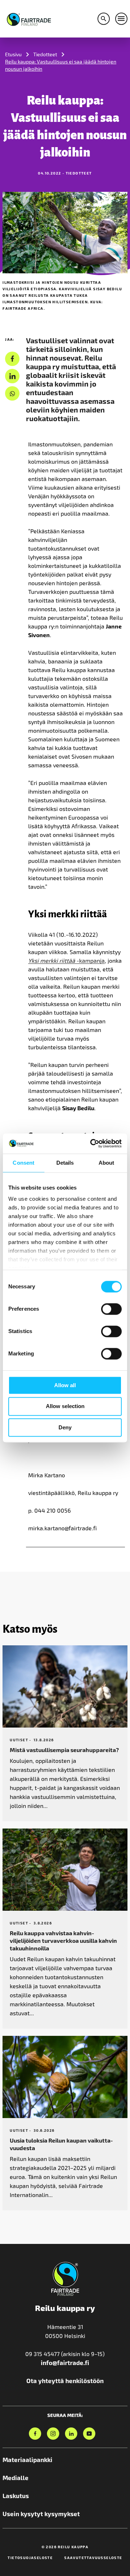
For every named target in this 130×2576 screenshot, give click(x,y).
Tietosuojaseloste (30, 2558)
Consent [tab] (23, 1163)
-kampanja (66, 960)
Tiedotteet (45, 54)
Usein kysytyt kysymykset (41, 2514)
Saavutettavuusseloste (93, 2558)
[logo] (29, 18)
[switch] (111, 1309)
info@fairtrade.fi (65, 2363)
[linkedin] (12, 376)
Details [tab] (65, 1163)
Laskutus (16, 2496)
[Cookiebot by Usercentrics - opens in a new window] (92, 1143)
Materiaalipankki (27, 2460)
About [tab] (107, 1163)
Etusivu (13, 54)
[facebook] (12, 359)
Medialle (16, 2478)
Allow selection (65, 1406)
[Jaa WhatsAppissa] (12, 394)
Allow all (65, 1385)
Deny (65, 1427)
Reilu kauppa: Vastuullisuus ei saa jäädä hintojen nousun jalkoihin (61, 65)
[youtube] (89, 2434)
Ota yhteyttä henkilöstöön (65, 2381)
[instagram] (53, 2434)
